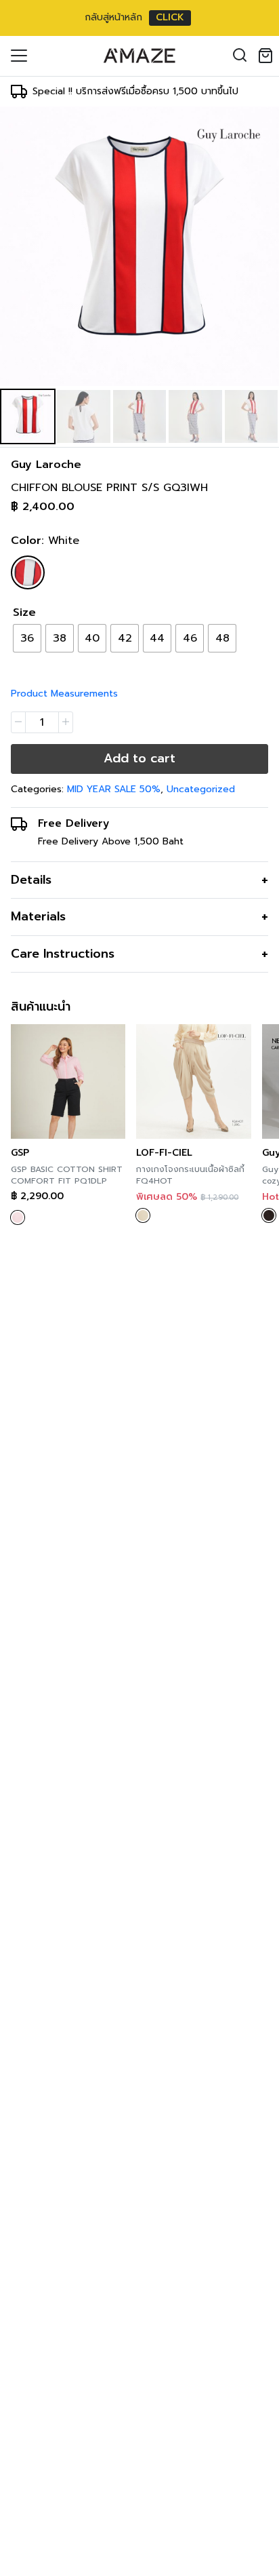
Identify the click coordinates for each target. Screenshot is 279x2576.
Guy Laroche (46, 465)
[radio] (27, 638)
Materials (38, 916)
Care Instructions (63, 954)
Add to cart (139, 758)
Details (31, 880)
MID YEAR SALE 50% (114, 789)
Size (24, 612)
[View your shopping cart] (268, 56)
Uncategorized (201, 789)
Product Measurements (64, 694)
